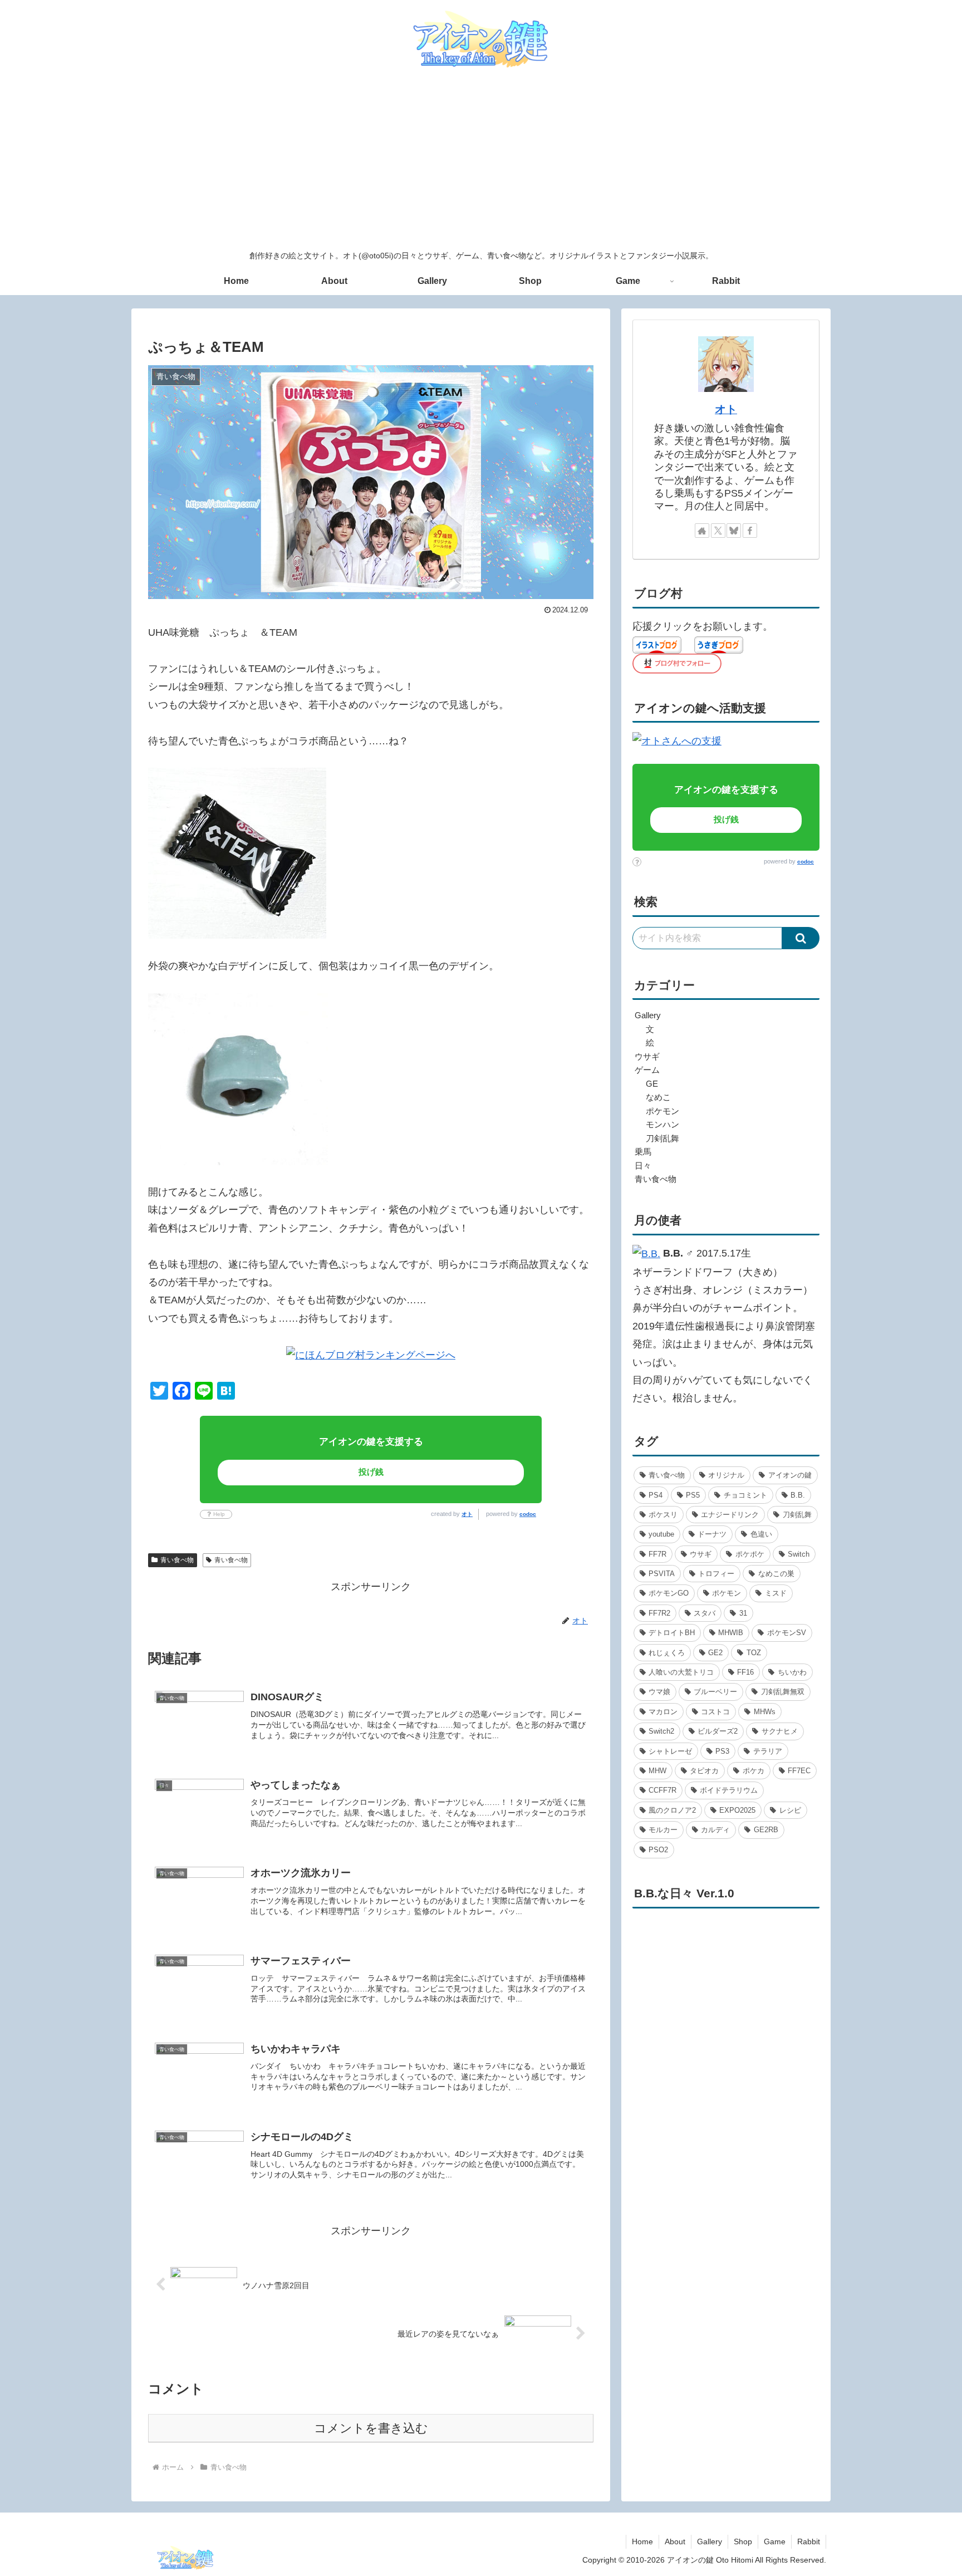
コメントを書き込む (371, 2428)
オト (467, 1514)
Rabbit (809, 2541)
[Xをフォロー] (718, 531)
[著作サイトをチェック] (702, 531)
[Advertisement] (481, 160)
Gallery (710, 2541)
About (675, 2541)
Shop (743, 2541)
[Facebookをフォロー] (750, 531)
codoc (528, 1514)
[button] (801, 938)
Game (775, 2541)
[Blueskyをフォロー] (734, 531)
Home (642, 2541)
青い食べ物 (177, 1560)
